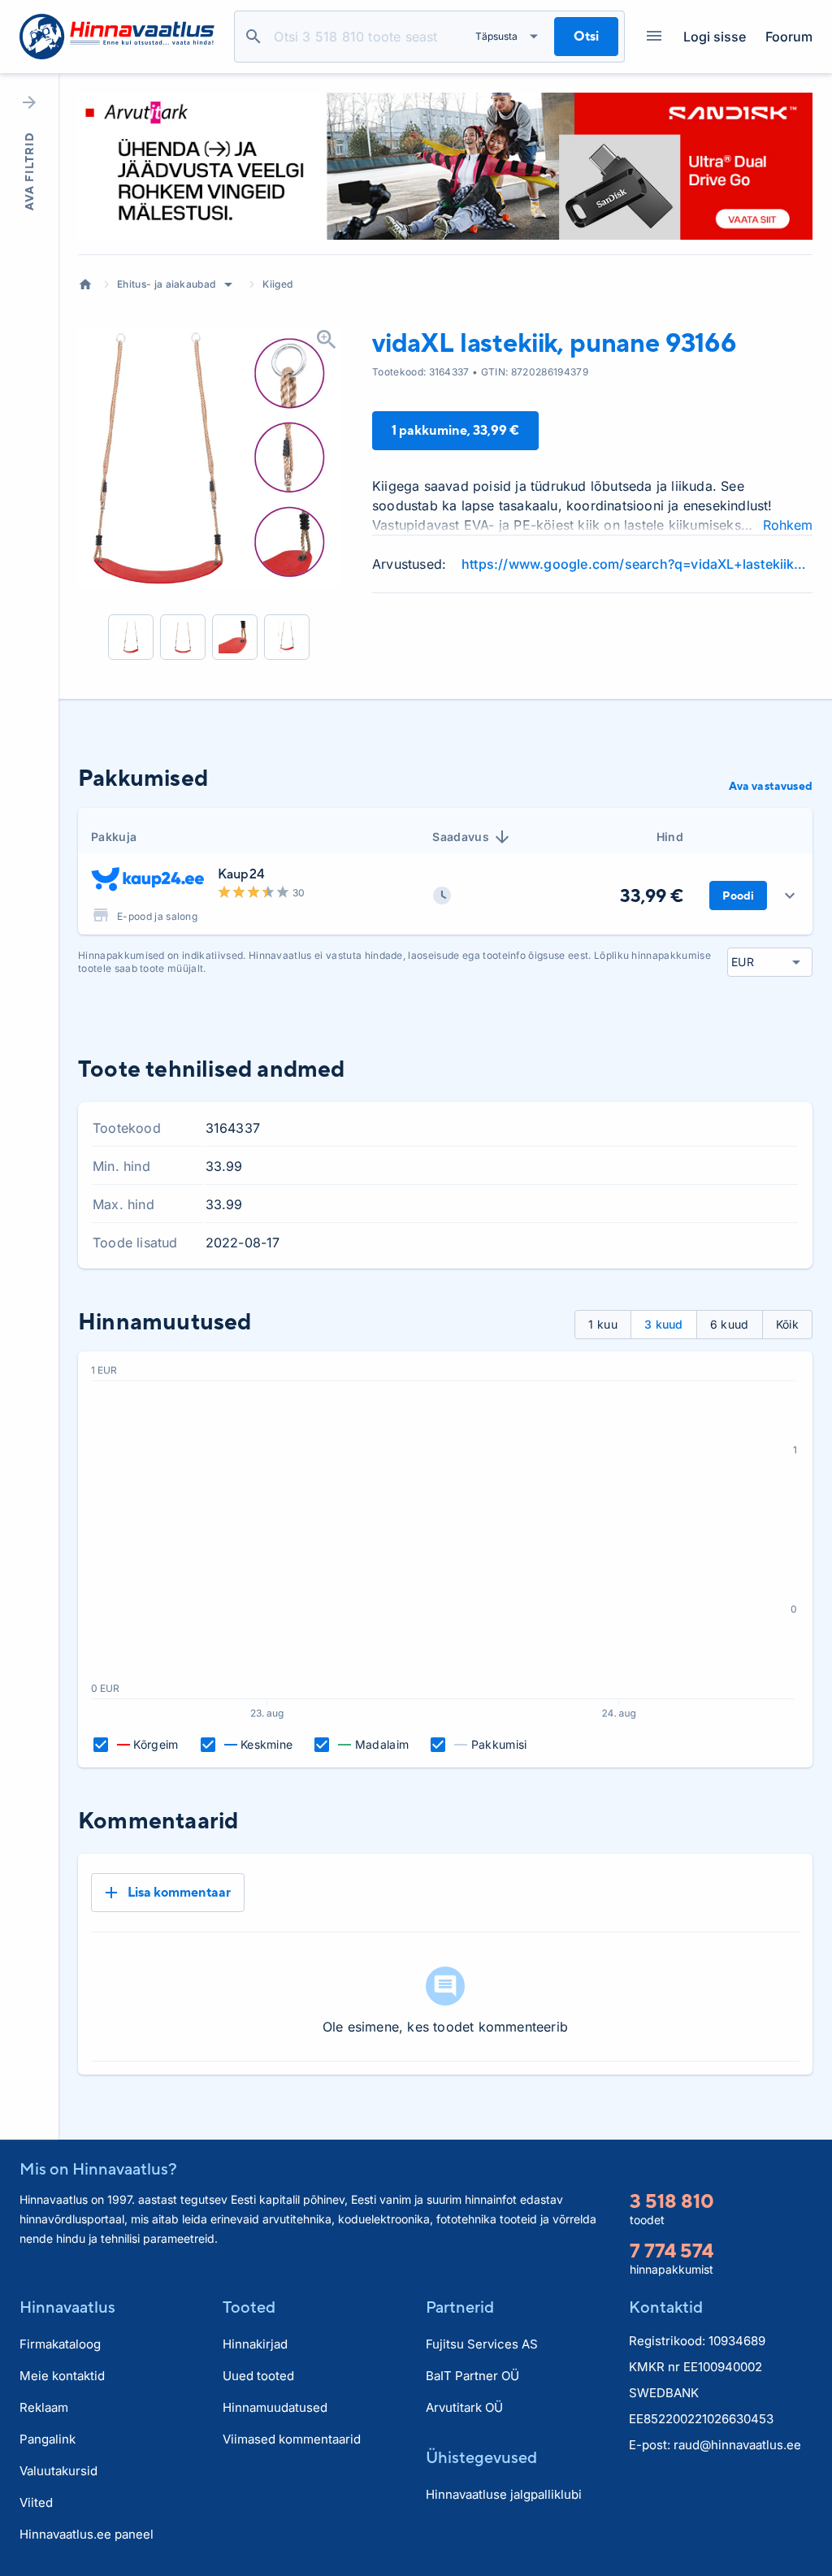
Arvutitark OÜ (464, 2407)
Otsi (253, 37)
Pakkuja (114, 837)
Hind (670, 837)
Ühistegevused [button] (481, 2457)
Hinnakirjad (255, 2344)
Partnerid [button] (460, 2307)
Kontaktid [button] (666, 2307)
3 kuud (664, 1324)
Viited (36, 2502)
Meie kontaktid (62, 2376)
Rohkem (788, 525)
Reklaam (44, 2407)
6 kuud (730, 1324)
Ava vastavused (771, 786)
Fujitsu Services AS (482, 2344)
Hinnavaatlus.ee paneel (87, 2534)
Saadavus (461, 837)
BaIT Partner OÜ (472, 2376)
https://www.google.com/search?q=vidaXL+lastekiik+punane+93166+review (637, 564)
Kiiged (277, 284)
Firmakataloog (60, 2344)
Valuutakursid (58, 2471)
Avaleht (85, 284)
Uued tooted (258, 2376)
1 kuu (603, 1324)
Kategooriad (654, 37)
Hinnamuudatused (275, 2407)
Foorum (789, 37)
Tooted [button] (249, 2307)
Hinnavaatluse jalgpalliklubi (504, 2494)
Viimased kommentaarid (292, 2439)
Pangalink (48, 2439)
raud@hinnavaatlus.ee (737, 2445)
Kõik (787, 1324)
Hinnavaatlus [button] (67, 2307)
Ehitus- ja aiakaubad (166, 284)
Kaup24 (241, 874)
